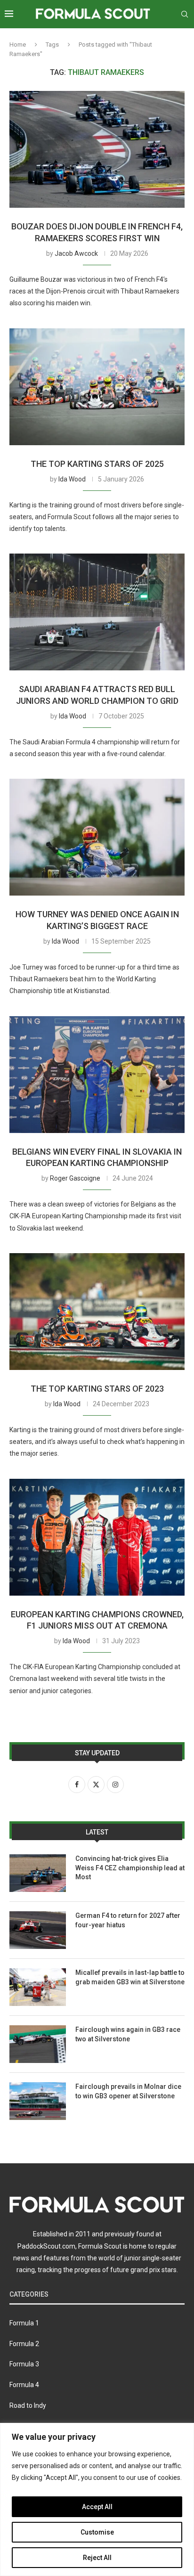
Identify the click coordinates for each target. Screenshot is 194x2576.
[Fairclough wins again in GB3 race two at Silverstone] (38, 2044)
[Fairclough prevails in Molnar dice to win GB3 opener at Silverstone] (38, 2101)
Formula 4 (24, 2385)
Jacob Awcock (76, 253)
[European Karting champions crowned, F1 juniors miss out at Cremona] (97, 1537)
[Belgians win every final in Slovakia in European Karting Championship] (97, 1075)
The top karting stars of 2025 (97, 464)
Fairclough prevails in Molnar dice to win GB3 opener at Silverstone (128, 2091)
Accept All (97, 2507)
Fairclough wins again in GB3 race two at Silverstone (128, 2034)
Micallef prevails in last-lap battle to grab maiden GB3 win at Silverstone (130, 1977)
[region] (97, 2499)
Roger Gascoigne (75, 1178)
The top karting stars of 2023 (97, 1389)
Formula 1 (24, 2323)
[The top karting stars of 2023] (97, 1312)
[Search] (185, 14)
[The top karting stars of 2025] (97, 387)
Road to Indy (28, 2405)
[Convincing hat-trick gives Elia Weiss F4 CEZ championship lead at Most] (38, 1873)
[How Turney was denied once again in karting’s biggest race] (97, 837)
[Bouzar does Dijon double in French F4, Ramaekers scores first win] (97, 149)
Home (18, 45)
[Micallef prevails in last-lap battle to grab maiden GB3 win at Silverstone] (38, 1987)
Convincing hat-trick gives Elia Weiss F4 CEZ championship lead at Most (130, 1868)
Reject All (97, 2558)
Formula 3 (24, 2364)
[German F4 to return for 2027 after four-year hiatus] (38, 1930)
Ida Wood (72, 479)
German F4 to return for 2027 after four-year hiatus (128, 1920)
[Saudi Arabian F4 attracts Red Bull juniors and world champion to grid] (97, 612)
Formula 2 (24, 2344)
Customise (97, 2532)
